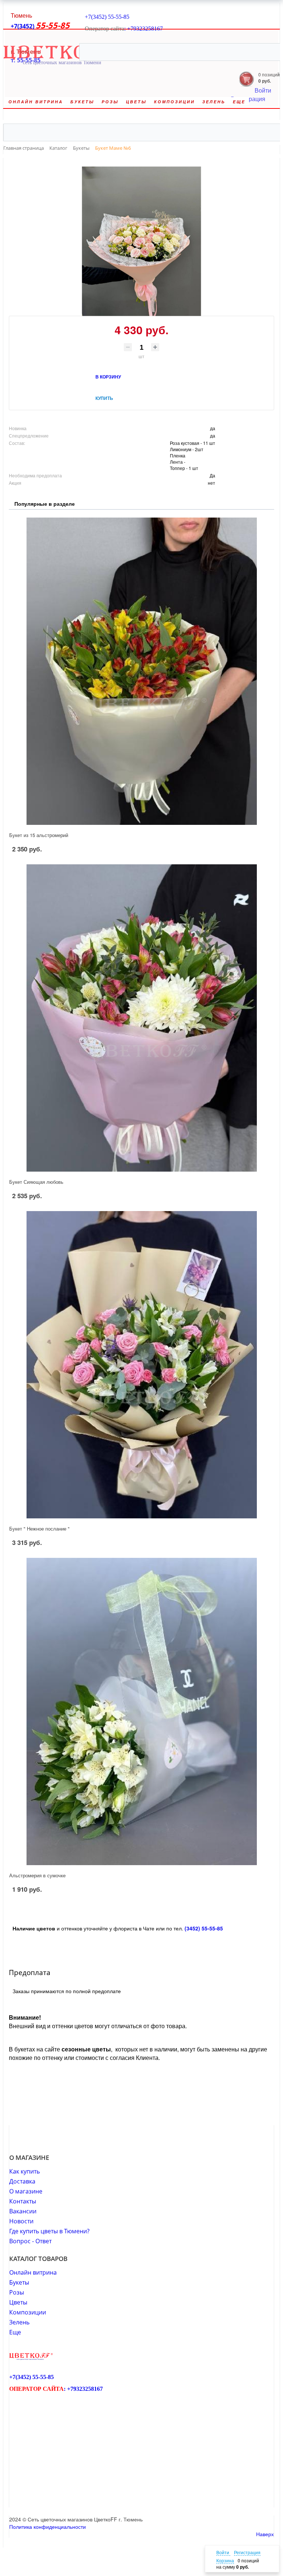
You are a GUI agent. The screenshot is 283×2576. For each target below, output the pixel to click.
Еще (15, 2332)
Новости (21, 2221)
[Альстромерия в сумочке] (141, 1711)
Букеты (19, 2282)
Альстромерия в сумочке (37, 1875)
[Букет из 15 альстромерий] (141, 671)
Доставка (22, 2181)
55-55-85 (119, 17)
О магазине (26, 2191)
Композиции (28, 2312)
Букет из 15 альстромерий (39, 835)
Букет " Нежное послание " (39, 1529)
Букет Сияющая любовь (36, 1182)
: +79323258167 (144, 29)
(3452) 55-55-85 (204, 1928)
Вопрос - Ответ (30, 2241)
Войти (223, 2552)
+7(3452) (23, 26)
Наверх (265, 2534)
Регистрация (247, 2552)
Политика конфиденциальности (48, 2527)
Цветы (18, 2302)
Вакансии (23, 2211)
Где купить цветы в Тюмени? (49, 2231)
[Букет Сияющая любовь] (141, 1018)
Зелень (19, 2322)
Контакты (23, 2201)
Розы (17, 2292)
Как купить (25, 2171)
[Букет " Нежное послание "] (141, 1365)
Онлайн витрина (33, 2272)
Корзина (225, 2560)
